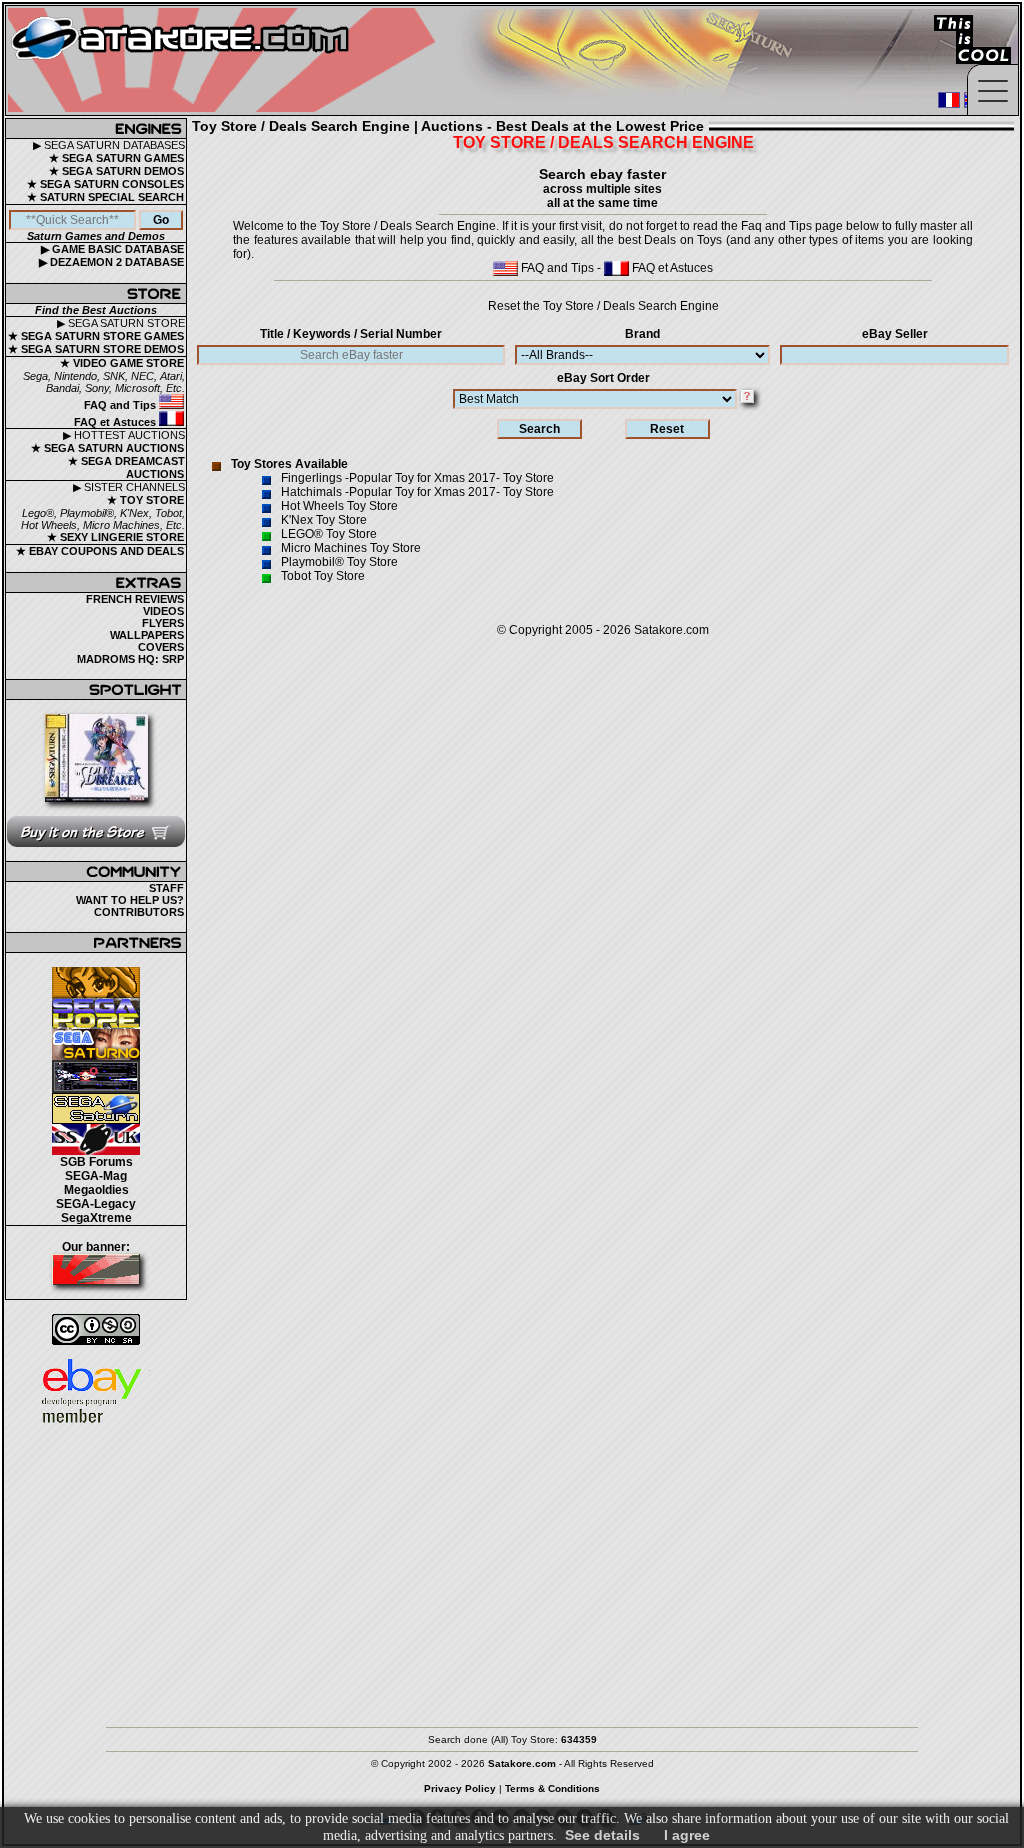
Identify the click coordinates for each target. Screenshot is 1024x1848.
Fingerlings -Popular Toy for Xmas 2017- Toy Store (417, 478)
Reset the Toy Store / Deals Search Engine (603, 306)
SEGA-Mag (96, 1176)
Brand (642, 334)
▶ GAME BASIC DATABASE (112, 249)
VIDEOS (163, 611)
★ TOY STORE (145, 500)
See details (602, 1835)
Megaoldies (96, 1190)
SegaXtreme (96, 1218)
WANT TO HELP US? (130, 900)
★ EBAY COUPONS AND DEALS (100, 551)
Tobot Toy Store (323, 576)
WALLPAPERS (147, 635)
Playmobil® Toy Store (339, 562)
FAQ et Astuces (116, 422)
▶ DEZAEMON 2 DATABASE (111, 262)
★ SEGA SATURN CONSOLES (105, 184)
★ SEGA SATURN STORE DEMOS (96, 349)
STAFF (166, 888)
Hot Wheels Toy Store (339, 506)
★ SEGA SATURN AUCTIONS (107, 448)
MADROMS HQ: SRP (130, 659)
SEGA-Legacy (96, 1204)
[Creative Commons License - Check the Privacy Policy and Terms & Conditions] (96, 1329)
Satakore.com (671, 630)
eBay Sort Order (603, 378)
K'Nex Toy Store (324, 520)
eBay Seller (895, 334)
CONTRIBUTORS (139, 912)
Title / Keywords (351, 334)
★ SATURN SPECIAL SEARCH (105, 197)
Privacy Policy (460, 1788)
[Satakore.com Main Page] (226, 60)
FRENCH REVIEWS (135, 599)
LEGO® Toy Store (329, 534)
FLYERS (163, 623)
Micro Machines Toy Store (351, 548)
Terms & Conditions (552, 1788)
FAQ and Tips (121, 405)
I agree (687, 1835)
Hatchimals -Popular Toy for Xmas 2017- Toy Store (417, 492)
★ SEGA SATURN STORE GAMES (96, 336)
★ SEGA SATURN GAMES (116, 158)
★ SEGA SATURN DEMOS (116, 171)
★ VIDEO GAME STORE (122, 363)
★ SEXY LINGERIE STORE (115, 537)
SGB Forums (96, 1162)
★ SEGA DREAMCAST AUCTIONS (126, 467)
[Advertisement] (512, 1567)
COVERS (161, 647)
